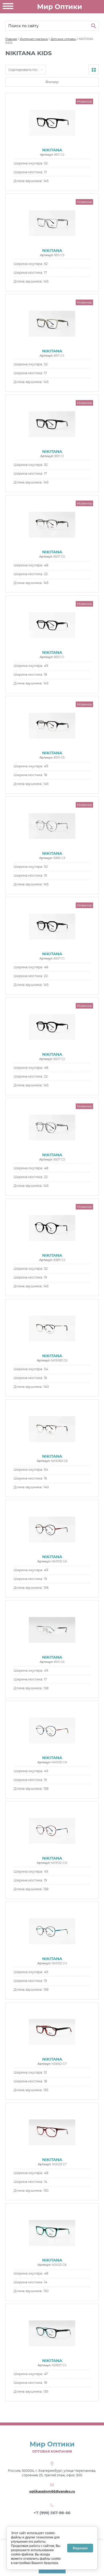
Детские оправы (63, 39)
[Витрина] (94, 70)
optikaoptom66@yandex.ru (52, 2491)
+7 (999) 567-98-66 (52, 2513)
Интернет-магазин (34, 39)
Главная (11, 39)
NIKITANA (52, 150)
